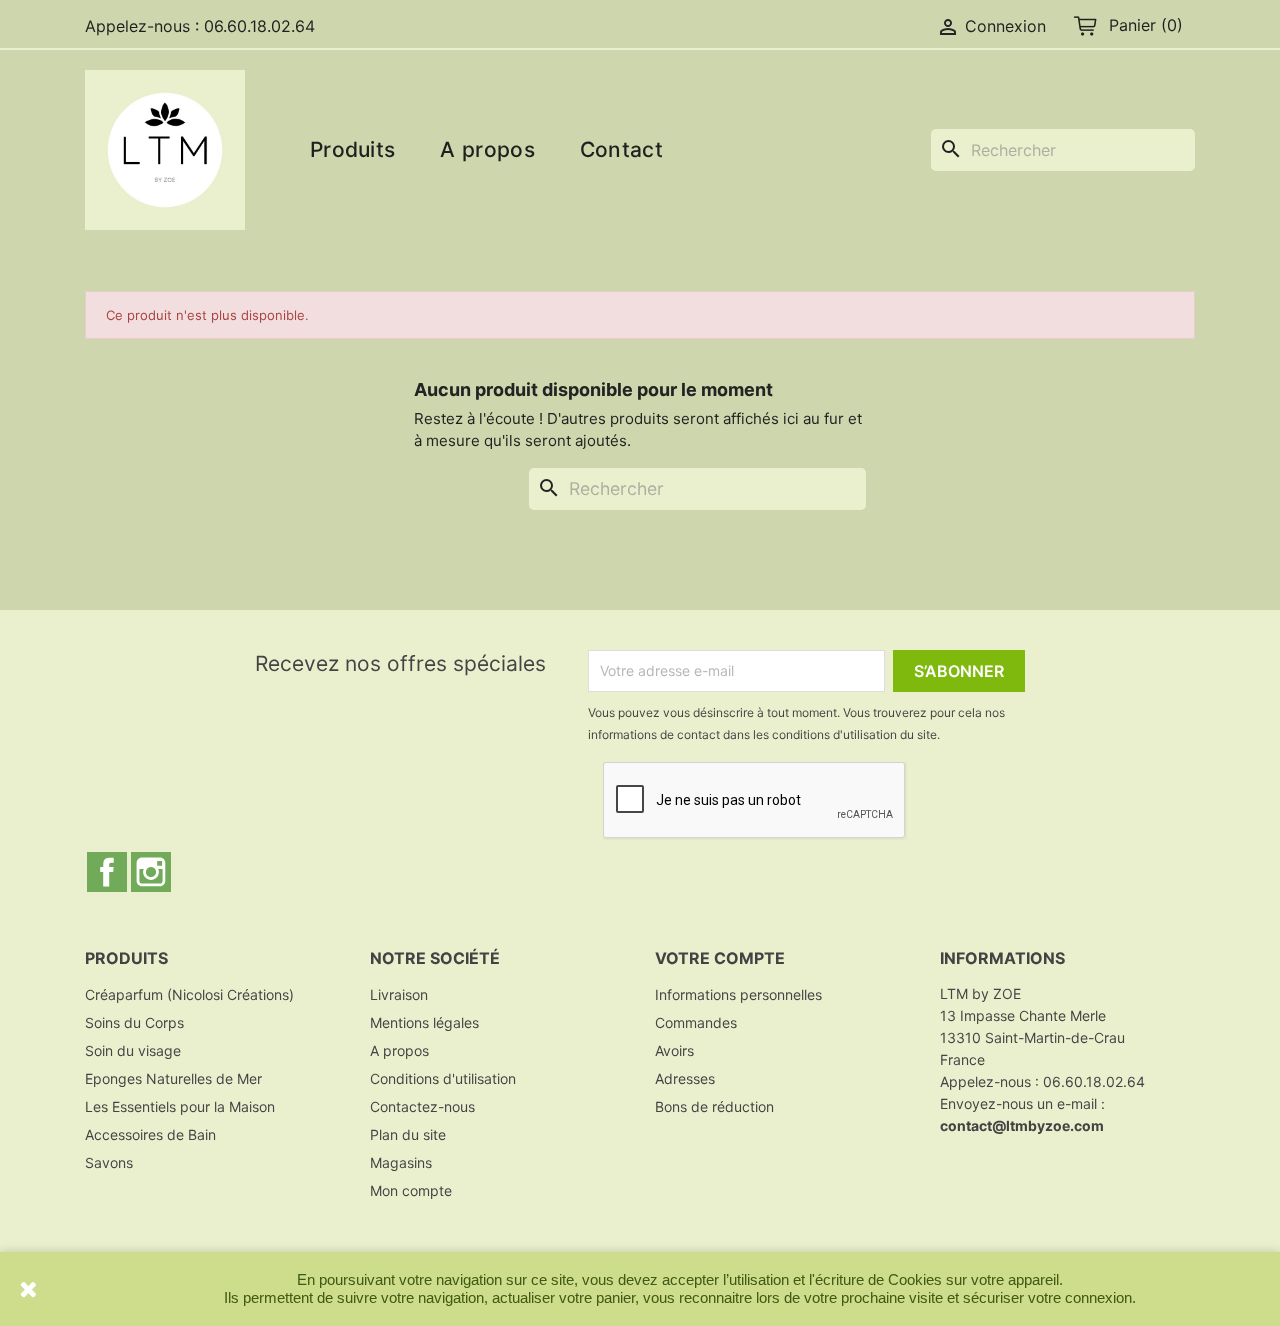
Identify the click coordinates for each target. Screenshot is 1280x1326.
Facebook (107, 872)
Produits (352, 149)
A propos (487, 149)
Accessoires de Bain (150, 1134)
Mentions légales (424, 1022)
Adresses (685, 1078)
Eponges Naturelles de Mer (173, 1078)
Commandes (696, 1022)
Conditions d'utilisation (443, 1078)
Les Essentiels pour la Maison (180, 1106)
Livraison (399, 994)
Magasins (401, 1162)
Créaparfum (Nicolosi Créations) (189, 994)
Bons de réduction (714, 1106)
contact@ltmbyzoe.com (1022, 1125)
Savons (109, 1162)
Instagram (151, 872)
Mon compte (411, 1190)
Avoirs (674, 1050)
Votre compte (720, 958)
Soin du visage (133, 1050)
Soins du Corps (134, 1022)
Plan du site (408, 1134)
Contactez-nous (422, 1106)
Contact (621, 149)
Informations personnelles (738, 994)
